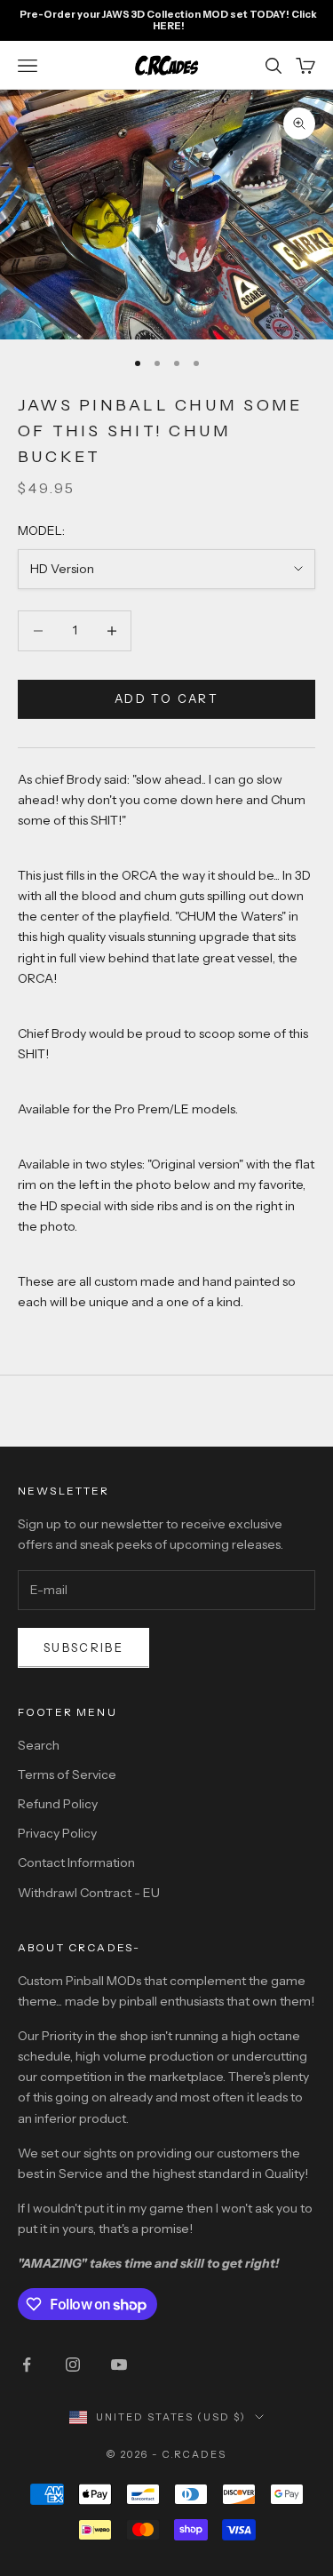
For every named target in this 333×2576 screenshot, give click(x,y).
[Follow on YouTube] (119, 2365)
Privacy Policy (57, 1833)
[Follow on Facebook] (27, 2365)
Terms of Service (67, 1774)
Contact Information (76, 1862)
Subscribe (83, 1647)
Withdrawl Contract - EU (89, 1893)
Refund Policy (58, 1804)
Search (39, 1745)
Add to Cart (166, 698)
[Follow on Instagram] (73, 2365)
